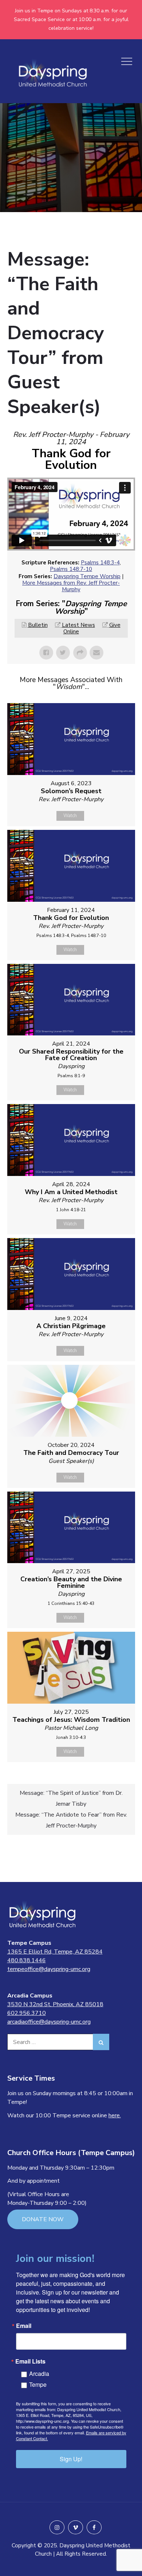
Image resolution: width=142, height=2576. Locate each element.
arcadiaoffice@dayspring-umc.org (49, 2022)
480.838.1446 (27, 1960)
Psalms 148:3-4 (100, 563)
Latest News (78, 625)
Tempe (38, 2384)
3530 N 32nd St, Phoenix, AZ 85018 (55, 2004)
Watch (70, 816)
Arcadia (39, 2374)
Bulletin (38, 625)
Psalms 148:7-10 (71, 569)
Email (24, 2326)
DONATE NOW (43, 2219)
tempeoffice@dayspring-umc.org (49, 1969)
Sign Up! (71, 2459)
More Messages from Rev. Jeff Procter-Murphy (71, 586)
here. (115, 2115)
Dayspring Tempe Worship (87, 576)
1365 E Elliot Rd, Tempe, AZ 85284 (55, 1952)
